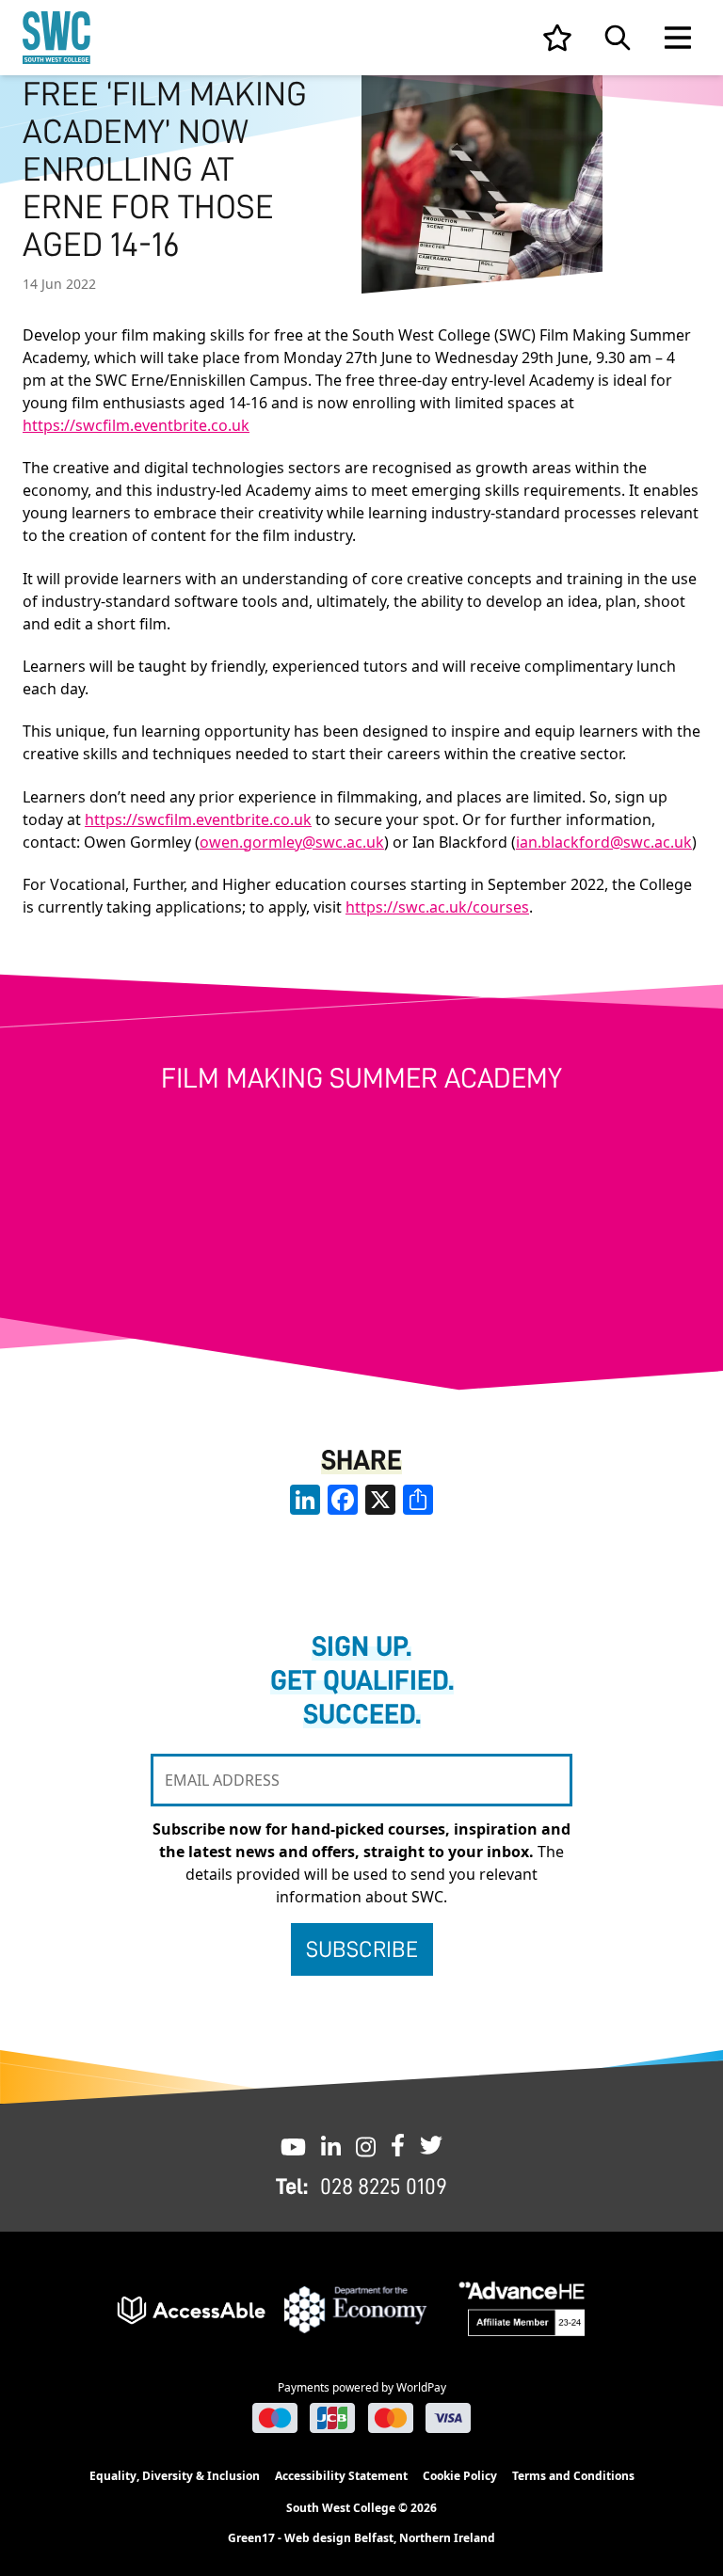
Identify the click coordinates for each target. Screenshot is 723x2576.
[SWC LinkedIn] (331, 2145)
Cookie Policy (460, 2476)
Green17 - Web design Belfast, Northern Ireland (361, 2538)
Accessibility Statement (341, 2476)
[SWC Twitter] (431, 2145)
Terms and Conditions (573, 2476)
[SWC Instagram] (366, 2145)
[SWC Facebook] (398, 2145)
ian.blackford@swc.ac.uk (604, 842)
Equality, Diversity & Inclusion (175, 2476)
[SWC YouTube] (293, 2145)
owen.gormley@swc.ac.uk (292, 842)
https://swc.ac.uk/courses (437, 907)
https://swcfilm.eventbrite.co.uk (136, 425)
